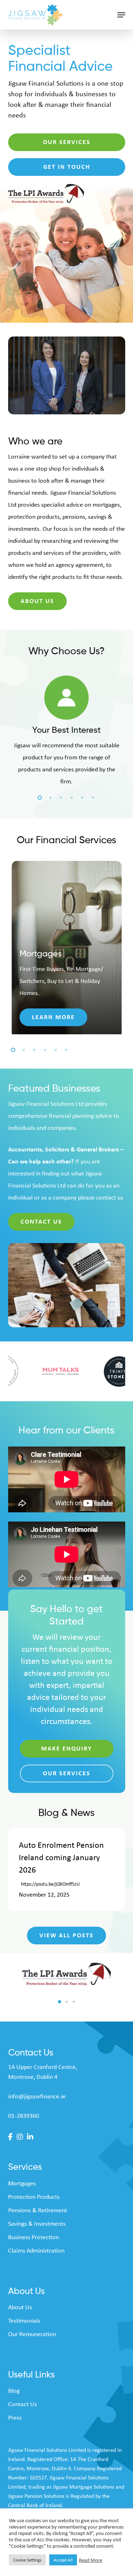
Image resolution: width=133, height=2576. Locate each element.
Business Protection (34, 2237)
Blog (14, 2391)
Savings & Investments (37, 2224)
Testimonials (24, 2321)
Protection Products (34, 2197)
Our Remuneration (32, 2334)
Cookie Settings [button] (27, 2560)
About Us (20, 2307)
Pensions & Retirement (38, 2210)
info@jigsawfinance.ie (37, 2096)
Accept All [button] (63, 2560)
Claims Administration (36, 2250)
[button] (121, 15)
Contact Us (23, 2404)
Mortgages (22, 2183)
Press (15, 2417)
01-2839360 (24, 2116)
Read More (90, 2560)
